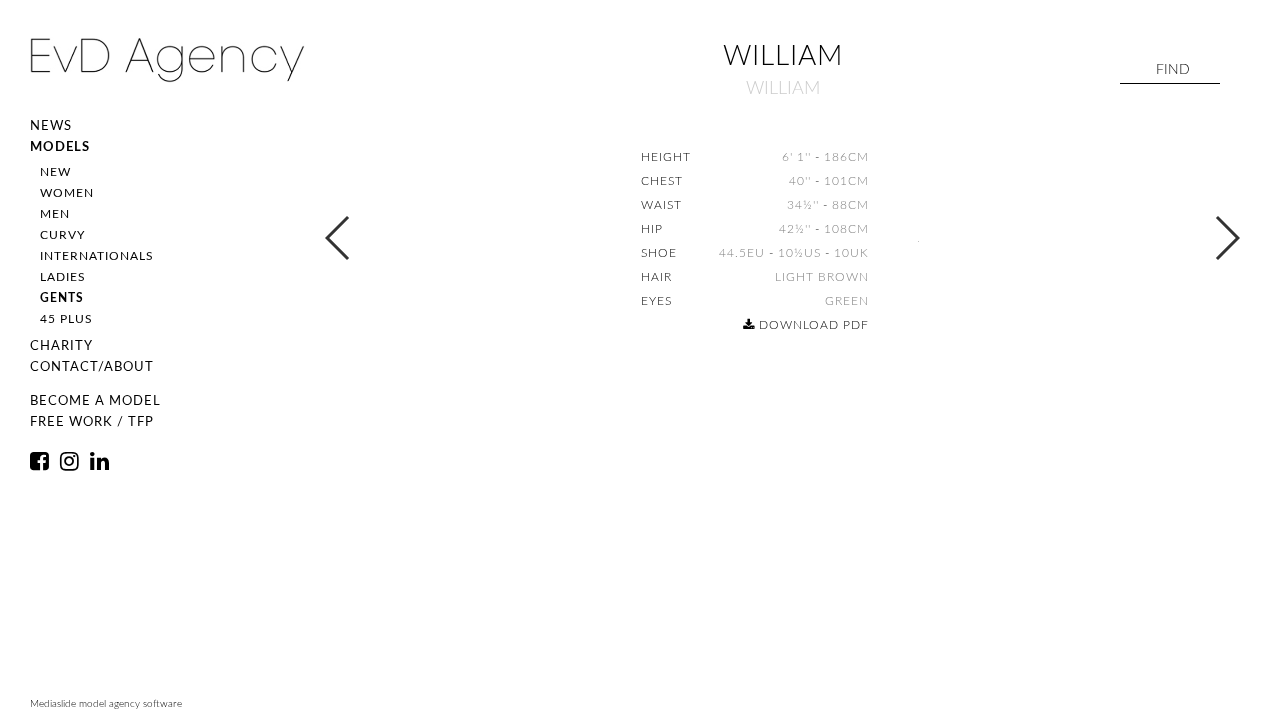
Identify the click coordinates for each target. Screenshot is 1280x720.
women (67, 193)
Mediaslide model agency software (106, 704)
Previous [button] (338, 238)
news (51, 126)
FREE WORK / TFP (92, 422)
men (55, 214)
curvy (62, 235)
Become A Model (95, 401)
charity (61, 346)
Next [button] (1226, 238)
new (55, 172)
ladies (63, 277)
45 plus (66, 319)
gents (62, 298)
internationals (97, 256)
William (783, 89)
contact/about (92, 367)
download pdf (812, 325)
